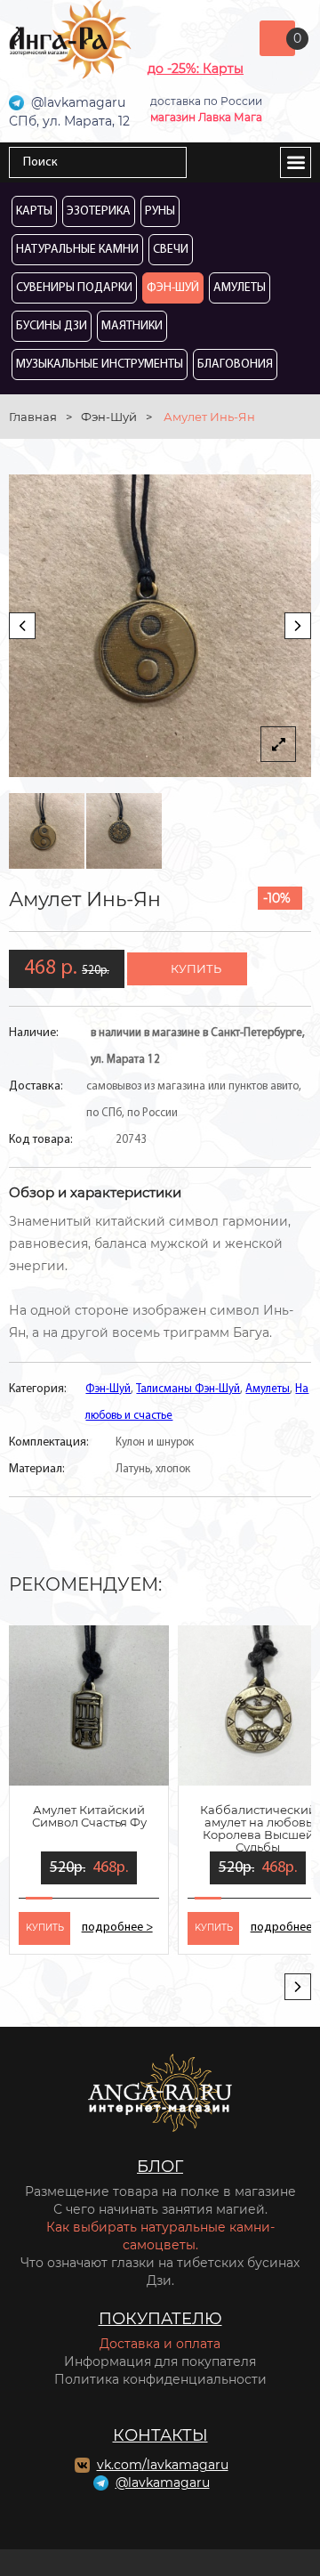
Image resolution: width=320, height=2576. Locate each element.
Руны (160, 211)
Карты (34, 211)
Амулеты (240, 288)
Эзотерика (99, 211)
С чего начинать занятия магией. (160, 2209)
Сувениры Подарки (74, 288)
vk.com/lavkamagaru (163, 2465)
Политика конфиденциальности (160, 2379)
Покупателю (160, 2319)
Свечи (171, 250)
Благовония (235, 365)
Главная (33, 417)
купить (196, 968)
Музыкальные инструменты (100, 365)
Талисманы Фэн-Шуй (188, 1389)
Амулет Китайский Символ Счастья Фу (89, 1816)
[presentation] (22, 626)
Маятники (132, 326)
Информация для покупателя (160, 2361)
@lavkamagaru (163, 2483)
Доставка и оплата (160, 2344)
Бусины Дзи (52, 326)
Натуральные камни (77, 250)
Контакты (160, 2435)
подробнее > (117, 1928)
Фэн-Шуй (173, 288)
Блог (160, 2167)
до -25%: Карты (196, 69)
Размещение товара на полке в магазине (160, 2191)
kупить (45, 1928)
